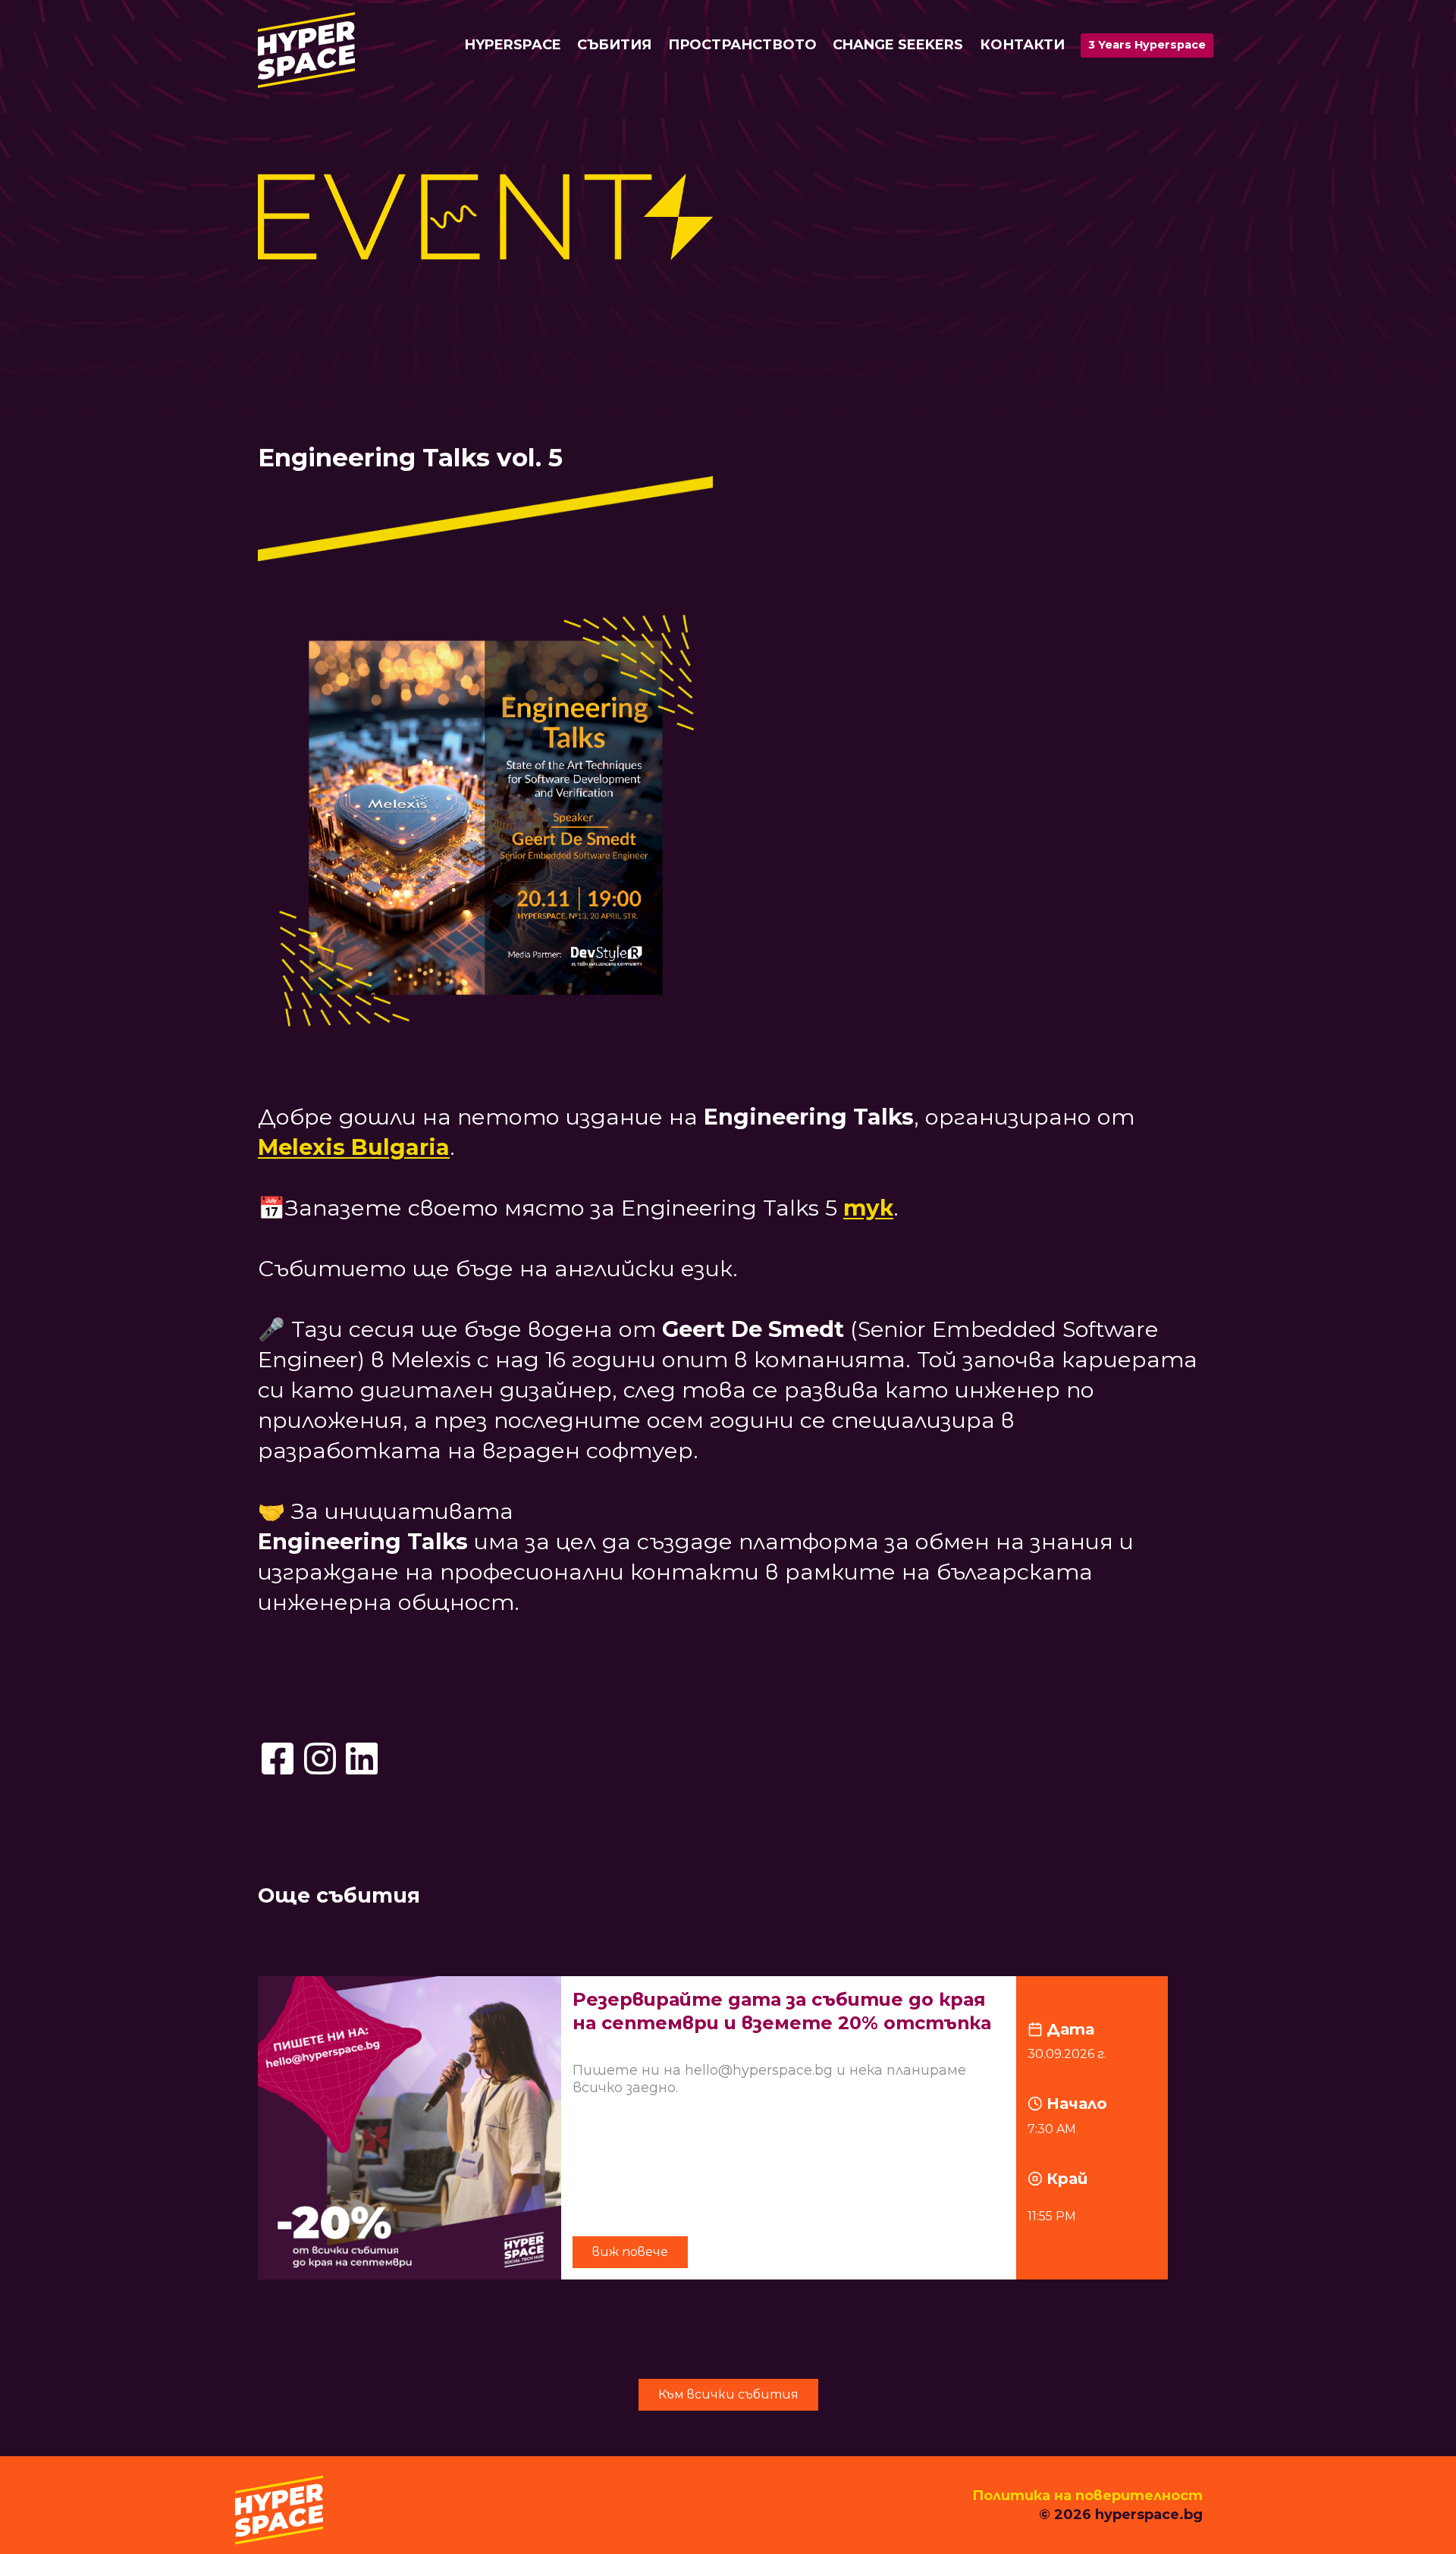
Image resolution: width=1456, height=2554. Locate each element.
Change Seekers (898, 45)
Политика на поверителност (1087, 2496)
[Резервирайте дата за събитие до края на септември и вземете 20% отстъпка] (728, 2128)
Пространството (742, 45)
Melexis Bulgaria (354, 1147)
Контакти (1022, 45)
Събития (614, 45)
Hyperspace (513, 45)
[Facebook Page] (278, 1759)
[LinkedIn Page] (362, 1759)
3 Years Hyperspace (1147, 45)
